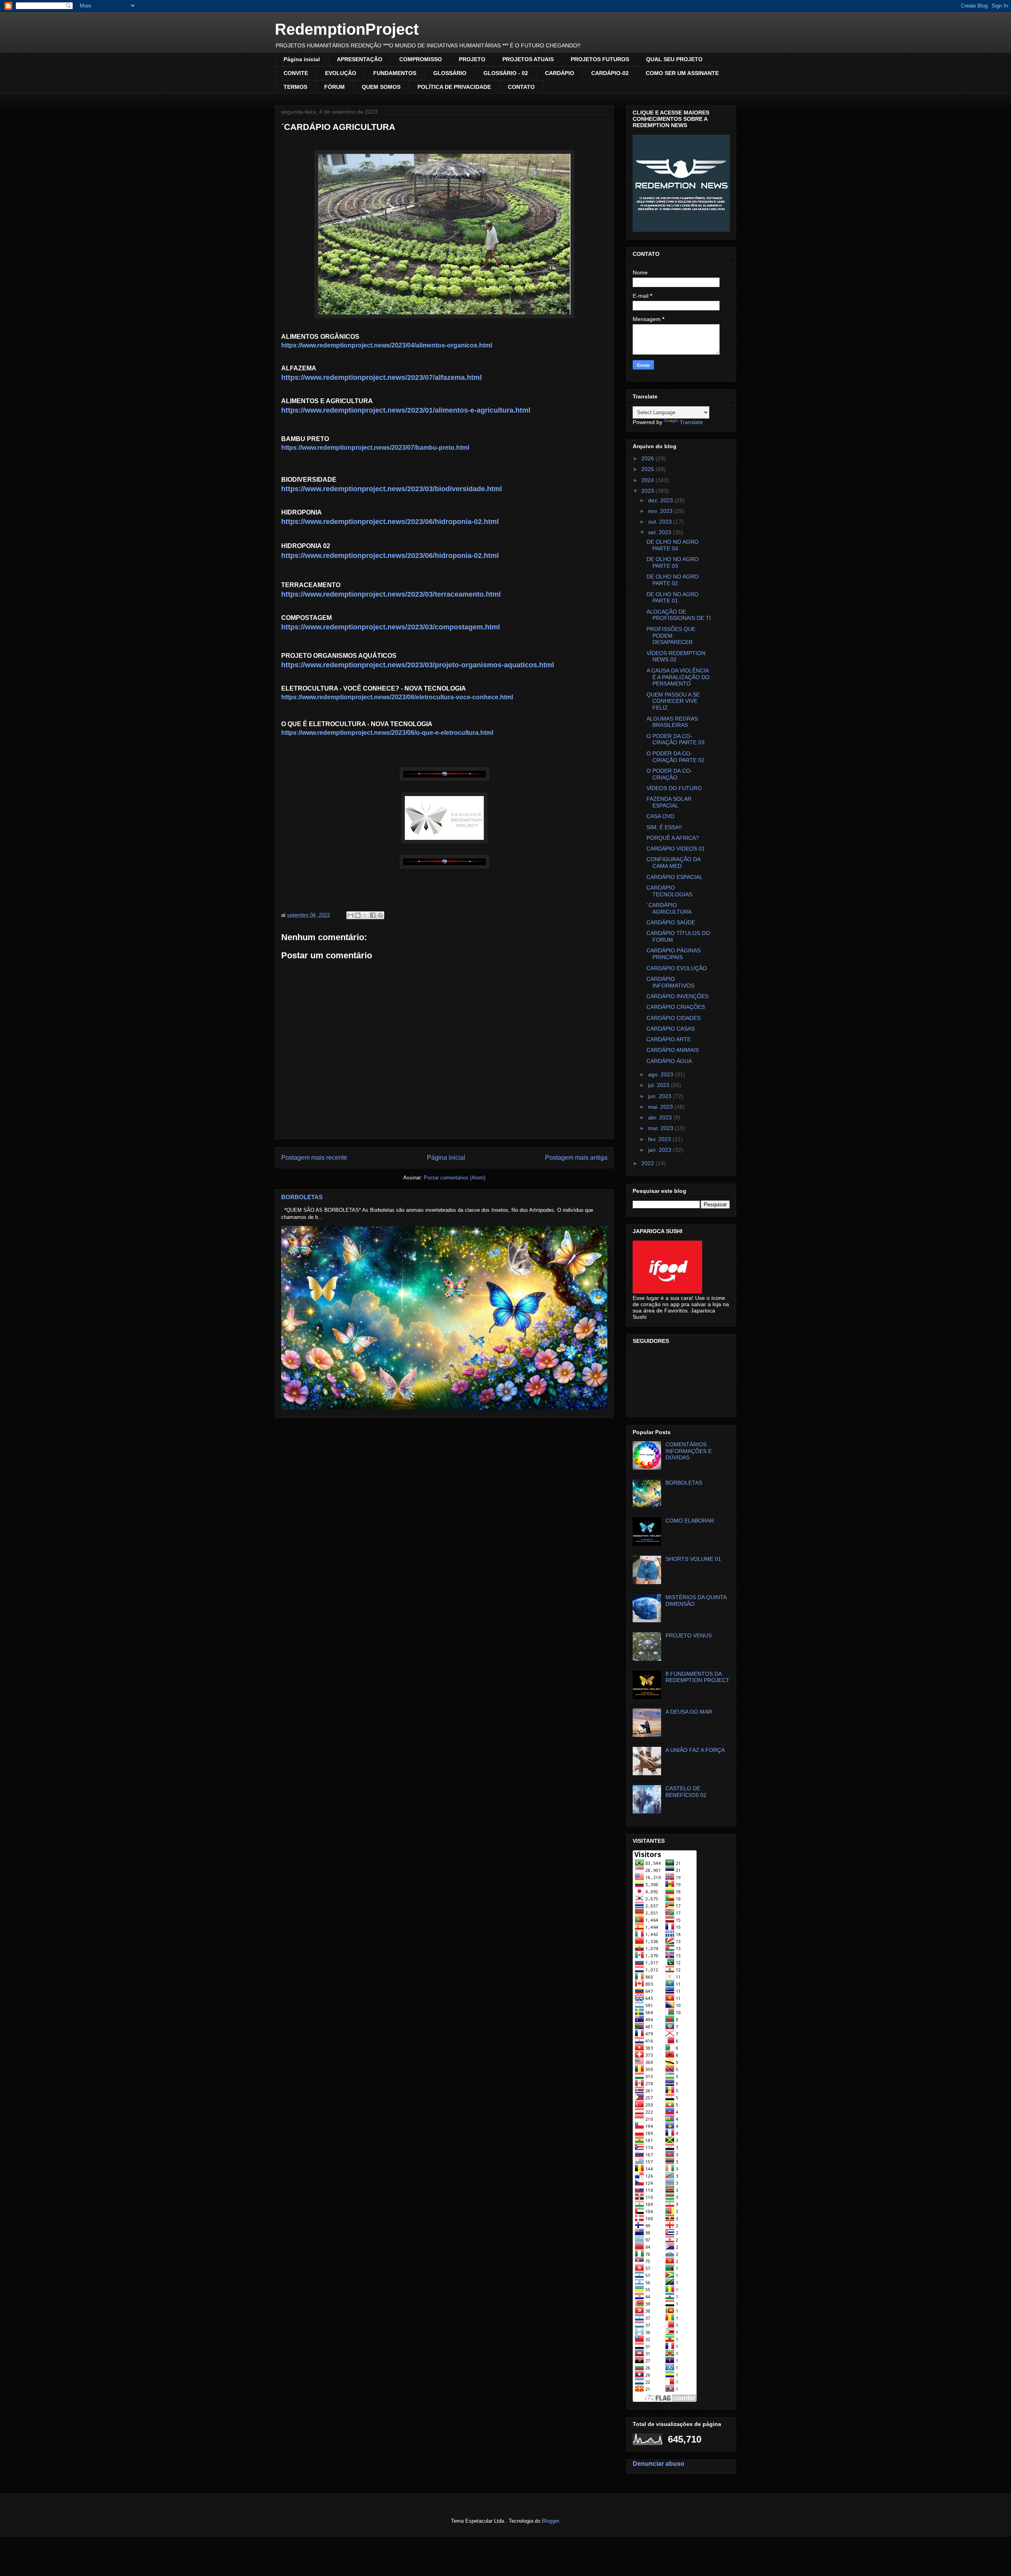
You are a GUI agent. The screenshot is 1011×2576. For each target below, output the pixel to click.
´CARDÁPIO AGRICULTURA (669, 908)
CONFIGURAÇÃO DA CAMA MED (673, 863)
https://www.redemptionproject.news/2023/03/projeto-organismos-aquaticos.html (418, 665)
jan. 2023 (661, 1150)
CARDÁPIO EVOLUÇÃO (677, 968)
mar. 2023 (661, 1128)
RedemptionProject (347, 29)
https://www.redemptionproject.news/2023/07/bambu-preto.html (375, 448)
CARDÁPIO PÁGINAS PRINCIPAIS (674, 954)
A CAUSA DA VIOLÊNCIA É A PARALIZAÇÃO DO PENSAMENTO (678, 677)
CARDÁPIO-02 (610, 73)
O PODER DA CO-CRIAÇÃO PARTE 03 (676, 739)
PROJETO (472, 59)
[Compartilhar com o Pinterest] (380, 915)
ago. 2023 (661, 1074)
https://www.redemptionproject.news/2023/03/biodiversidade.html (392, 489)
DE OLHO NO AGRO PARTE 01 (673, 598)
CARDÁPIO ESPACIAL (675, 877)
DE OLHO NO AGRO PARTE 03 (673, 562)
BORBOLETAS (302, 1197)
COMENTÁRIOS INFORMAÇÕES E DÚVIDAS (689, 1451)
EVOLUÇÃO (341, 73)
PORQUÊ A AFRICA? (673, 838)
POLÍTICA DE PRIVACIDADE (454, 87)
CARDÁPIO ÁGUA (669, 1061)
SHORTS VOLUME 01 (693, 1559)
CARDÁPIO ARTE (669, 1039)
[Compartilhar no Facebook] (373, 915)
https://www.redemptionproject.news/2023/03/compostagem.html (391, 627)
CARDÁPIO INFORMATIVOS (670, 982)
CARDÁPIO (560, 73)
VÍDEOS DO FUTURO (674, 788)
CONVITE (296, 73)
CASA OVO (661, 816)
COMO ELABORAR (690, 1521)
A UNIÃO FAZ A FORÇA (695, 1750)
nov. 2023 (661, 511)
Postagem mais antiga (576, 1158)
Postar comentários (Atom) (455, 1178)
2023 (648, 491)
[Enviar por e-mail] (350, 915)
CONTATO (521, 87)
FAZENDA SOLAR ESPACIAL (669, 802)
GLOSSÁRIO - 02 (506, 73)
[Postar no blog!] (358, 915)
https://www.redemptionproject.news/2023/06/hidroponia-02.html (390, 522)
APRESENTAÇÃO (360, 59)
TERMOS (295, 87)
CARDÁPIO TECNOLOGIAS (669, 891)
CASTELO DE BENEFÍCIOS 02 (686, 1792)
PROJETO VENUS (689, 1635)
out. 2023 (661, 522)
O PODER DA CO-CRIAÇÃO (669, 774)
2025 (648, 469)
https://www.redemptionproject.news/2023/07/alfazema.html (381, 377)
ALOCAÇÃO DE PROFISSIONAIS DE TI (679, 615)
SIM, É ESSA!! (664, 827)
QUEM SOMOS (381, 87)
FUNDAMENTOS (395, 73)
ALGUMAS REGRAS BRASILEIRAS (672, 722)
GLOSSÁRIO (450, 73)
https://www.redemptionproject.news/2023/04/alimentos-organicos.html (387, 345)
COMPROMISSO (421, 59)
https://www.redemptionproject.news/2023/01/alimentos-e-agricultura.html (406, 410)
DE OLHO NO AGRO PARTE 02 (673, 580)
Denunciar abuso (659, 2463)
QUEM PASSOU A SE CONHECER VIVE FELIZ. (673, 701)
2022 (648, 1163)
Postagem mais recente (314, 1158)
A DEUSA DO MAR (689, 1712)
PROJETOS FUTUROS (600, 59)
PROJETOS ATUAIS (528, 59)
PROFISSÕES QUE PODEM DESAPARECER (671, 636)
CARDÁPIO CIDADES (674, 1018)
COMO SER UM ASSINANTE (682, 73)
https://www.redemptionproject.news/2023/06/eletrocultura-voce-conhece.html (397, 697)
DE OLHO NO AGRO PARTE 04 (673, 545)
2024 (648, 480)
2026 (648, 458)
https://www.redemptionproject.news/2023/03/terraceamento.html (391, 594)
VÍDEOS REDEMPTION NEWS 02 (676, 656)
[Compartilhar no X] (365, 915)
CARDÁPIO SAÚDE (671, 922)
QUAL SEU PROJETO (674, 59)
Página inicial (302, 59)
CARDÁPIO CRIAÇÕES (676, 1007)
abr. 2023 (661, 1117)
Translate (691, 422)
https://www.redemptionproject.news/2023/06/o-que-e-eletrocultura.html (387, 733)
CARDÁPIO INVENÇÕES (677, 996)
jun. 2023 (661, 1096)
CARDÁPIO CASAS (671, 1029)
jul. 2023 (660, 1085)
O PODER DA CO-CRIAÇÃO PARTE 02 (676, 757)
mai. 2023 (661, 1107)
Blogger (550, 2521)
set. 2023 (661, 532)
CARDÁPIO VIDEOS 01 (676, 849)
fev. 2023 (660, 1139)
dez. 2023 (661, 500)
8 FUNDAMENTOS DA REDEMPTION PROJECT (697, 1677)
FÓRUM (334, 87)
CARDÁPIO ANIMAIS (673, 1050)
